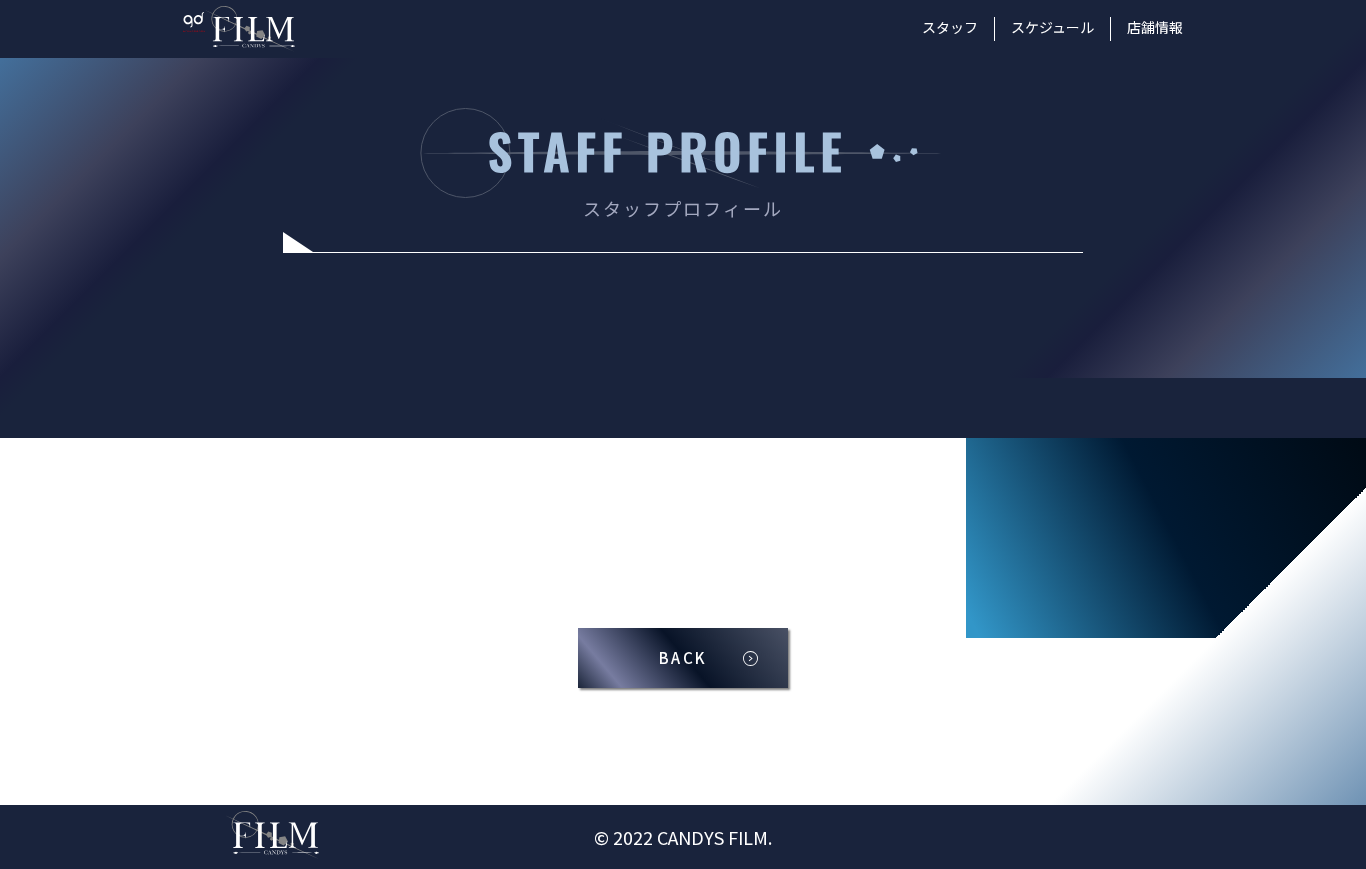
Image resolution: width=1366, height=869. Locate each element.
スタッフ (950, 27)
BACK (683, 657)
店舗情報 (1155, 27)
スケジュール (1052, 27)
